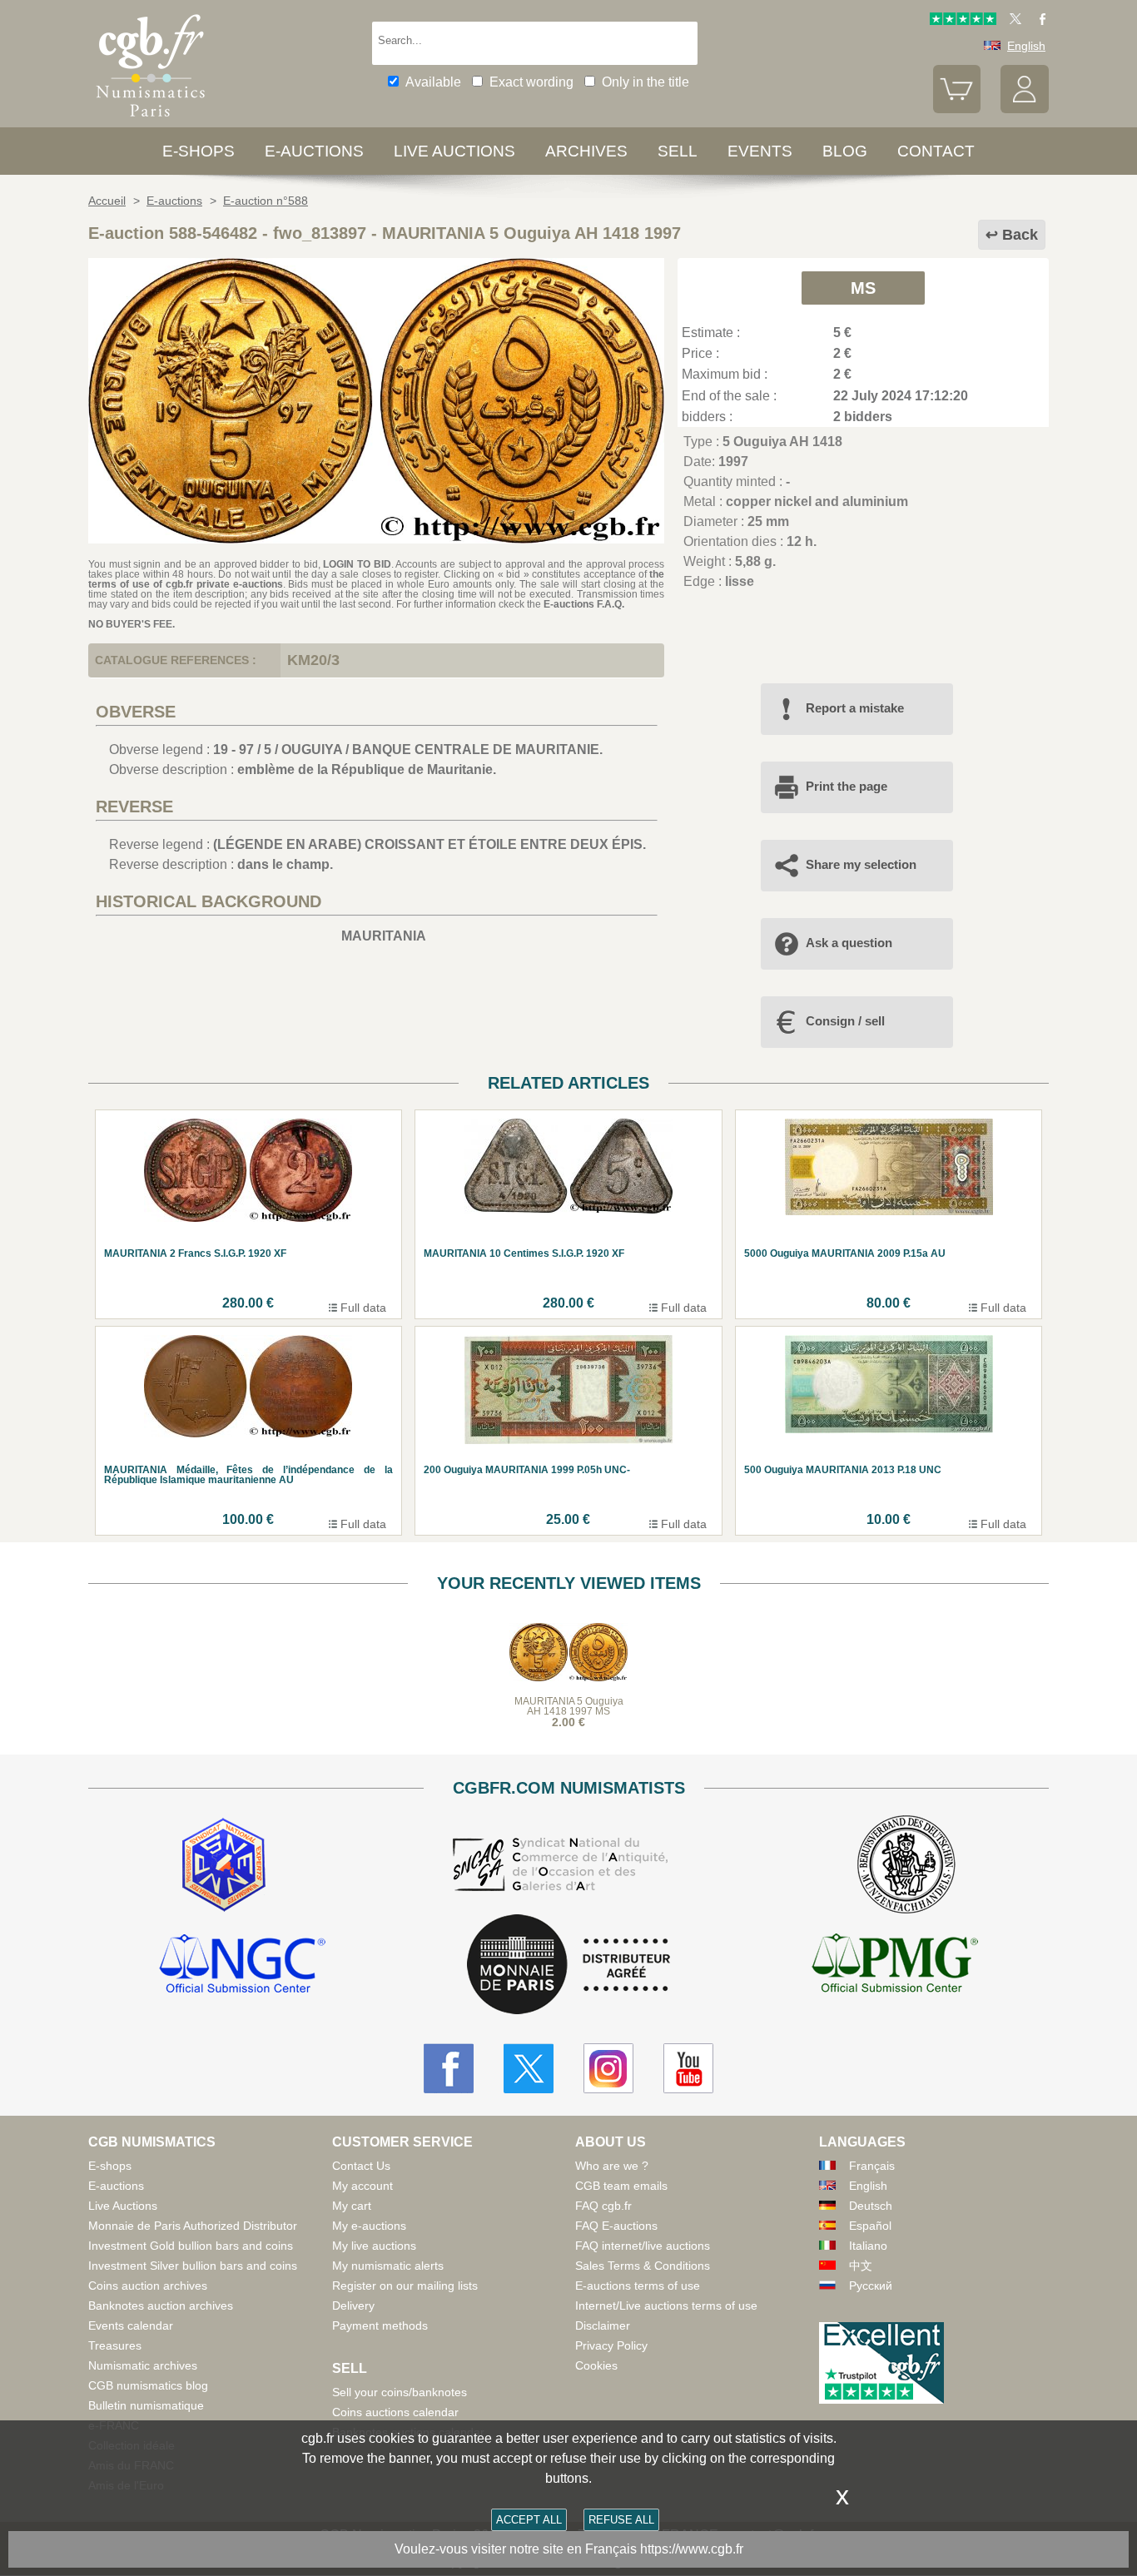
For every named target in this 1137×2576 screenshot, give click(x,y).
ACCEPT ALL (529, 2520)
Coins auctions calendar (395, 2412)
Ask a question (849, 943)
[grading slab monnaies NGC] (242, 1966)
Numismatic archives (143, 2365)
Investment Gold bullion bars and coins (191, 2246)
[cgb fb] (1038, 21)
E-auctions (314, 151)
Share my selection (861, 864)
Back (1020, 235)
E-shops (199, 151)
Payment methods (380, 2325)
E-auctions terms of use (638, 2286)
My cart (352, 2206)
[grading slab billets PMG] (895, 1966)
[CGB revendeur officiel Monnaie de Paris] (568, 1966)
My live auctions (374, 2246)
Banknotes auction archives (161, 2305)
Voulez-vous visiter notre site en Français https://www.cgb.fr (569, 2549)
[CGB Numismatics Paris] (151, 120)
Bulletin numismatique (146, 2405)
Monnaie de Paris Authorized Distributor (193, 2226)
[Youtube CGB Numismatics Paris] (688, 2068)
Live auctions (454, 151)
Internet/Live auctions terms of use (666, 2305)
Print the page (847, 786)
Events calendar (131, 2325)
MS (863, 288)
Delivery (353, 2305)
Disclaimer (603, 2325)
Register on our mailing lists (405, 2286)
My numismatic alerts (388, 2266)
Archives (586, 151)
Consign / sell (845, 1021)
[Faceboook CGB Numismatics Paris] (449, 2068)
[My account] (1025, 109)
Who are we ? (612, 2166)
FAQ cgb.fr (603, 2206)
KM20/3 (313, 660)
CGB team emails (621, 2186)
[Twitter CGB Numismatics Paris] (529, 2068)
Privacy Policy (611, 2345)
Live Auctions (123, 2206)
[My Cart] (957, 109)
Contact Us (361, 2166)
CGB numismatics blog (148, 2385)
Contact (936, 151)
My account (362, 2186)
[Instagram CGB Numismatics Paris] (608, 2068)
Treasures (115, 2345)
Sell (678, 151)
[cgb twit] (1012, 21)
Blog (845, 151)
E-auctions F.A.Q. (584, 604)
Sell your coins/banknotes (400, 2392)
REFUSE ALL (621, 2520)
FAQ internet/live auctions (643, 2246)
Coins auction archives (148, 2286)
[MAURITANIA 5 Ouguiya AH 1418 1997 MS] (376, 539)
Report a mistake (855, 708)
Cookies (596, 2365)
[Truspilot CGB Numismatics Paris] (963, 21)
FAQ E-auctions (616, 2226)
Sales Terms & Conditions (643, 2266)
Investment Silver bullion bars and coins (193, 2266)
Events (760, 151)
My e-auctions (369, 2226)
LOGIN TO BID (357, 564)
